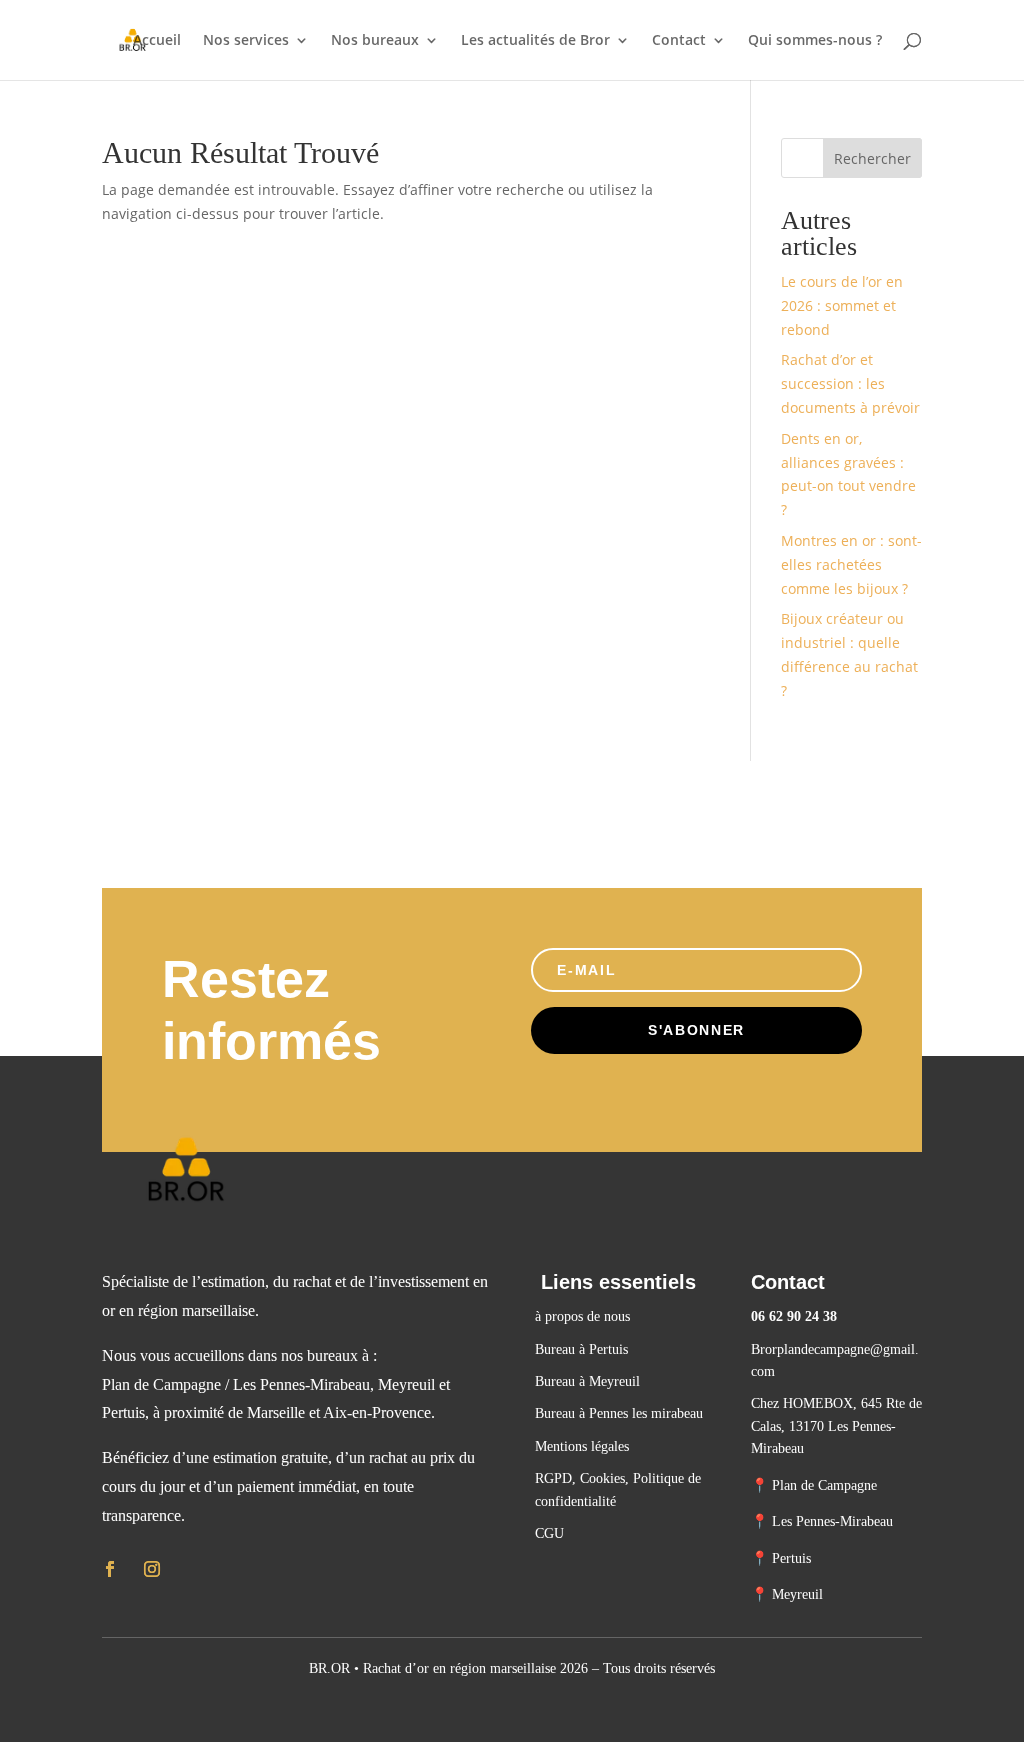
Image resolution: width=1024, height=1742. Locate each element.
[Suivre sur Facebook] (110, 1569)
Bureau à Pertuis (583, 1349)
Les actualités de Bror (535, 41)
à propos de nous (582, 1316)
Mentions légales (582, 1446)
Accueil (157, 41)
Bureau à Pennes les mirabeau (619, 1413)
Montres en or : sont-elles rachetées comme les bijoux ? (851, 564)
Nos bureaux (375, 41)
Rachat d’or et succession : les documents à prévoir (850, 383)
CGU (549, 1533)
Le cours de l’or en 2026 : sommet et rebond (842, 305)
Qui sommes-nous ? (815, 41)
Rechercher (872, 158)
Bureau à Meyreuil (587, 1381)
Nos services (246, 41)
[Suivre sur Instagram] (152, 1569)
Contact (679, 41)
